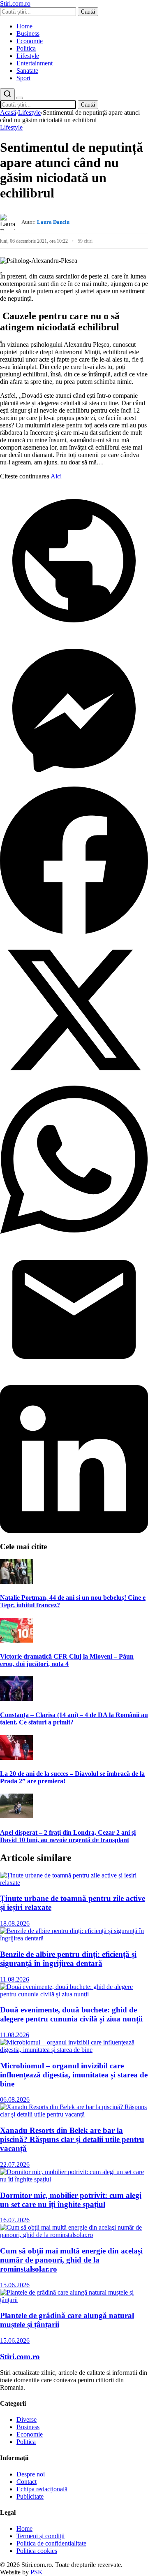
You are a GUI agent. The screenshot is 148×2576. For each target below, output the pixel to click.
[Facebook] (74, 932)
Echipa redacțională (42, 2489)
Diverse (27, 2419)
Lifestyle (28, 56)
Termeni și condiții (40, 2536)
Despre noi (31, 2474)
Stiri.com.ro (20, 2357)
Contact (27, 2482)
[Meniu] (20, 98)
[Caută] (7, 94)
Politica (26, 48)
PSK (37, 2572)
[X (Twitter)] (74, 1082)
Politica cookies (37, 2551)
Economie (30, 41)
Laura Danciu (53, 222)
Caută (88, 12)
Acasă (8, 113)
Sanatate (27, 71)
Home (24, 26)
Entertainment (35, 63)
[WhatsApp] (74, 1231)
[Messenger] (74, 782)
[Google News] (74, 632)
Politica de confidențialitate (51, 2543)
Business (28, 34)
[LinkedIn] (74, 1531)
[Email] (74, 1381)
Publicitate (30, 2496)
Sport (23, 78)
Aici (56, 476)
